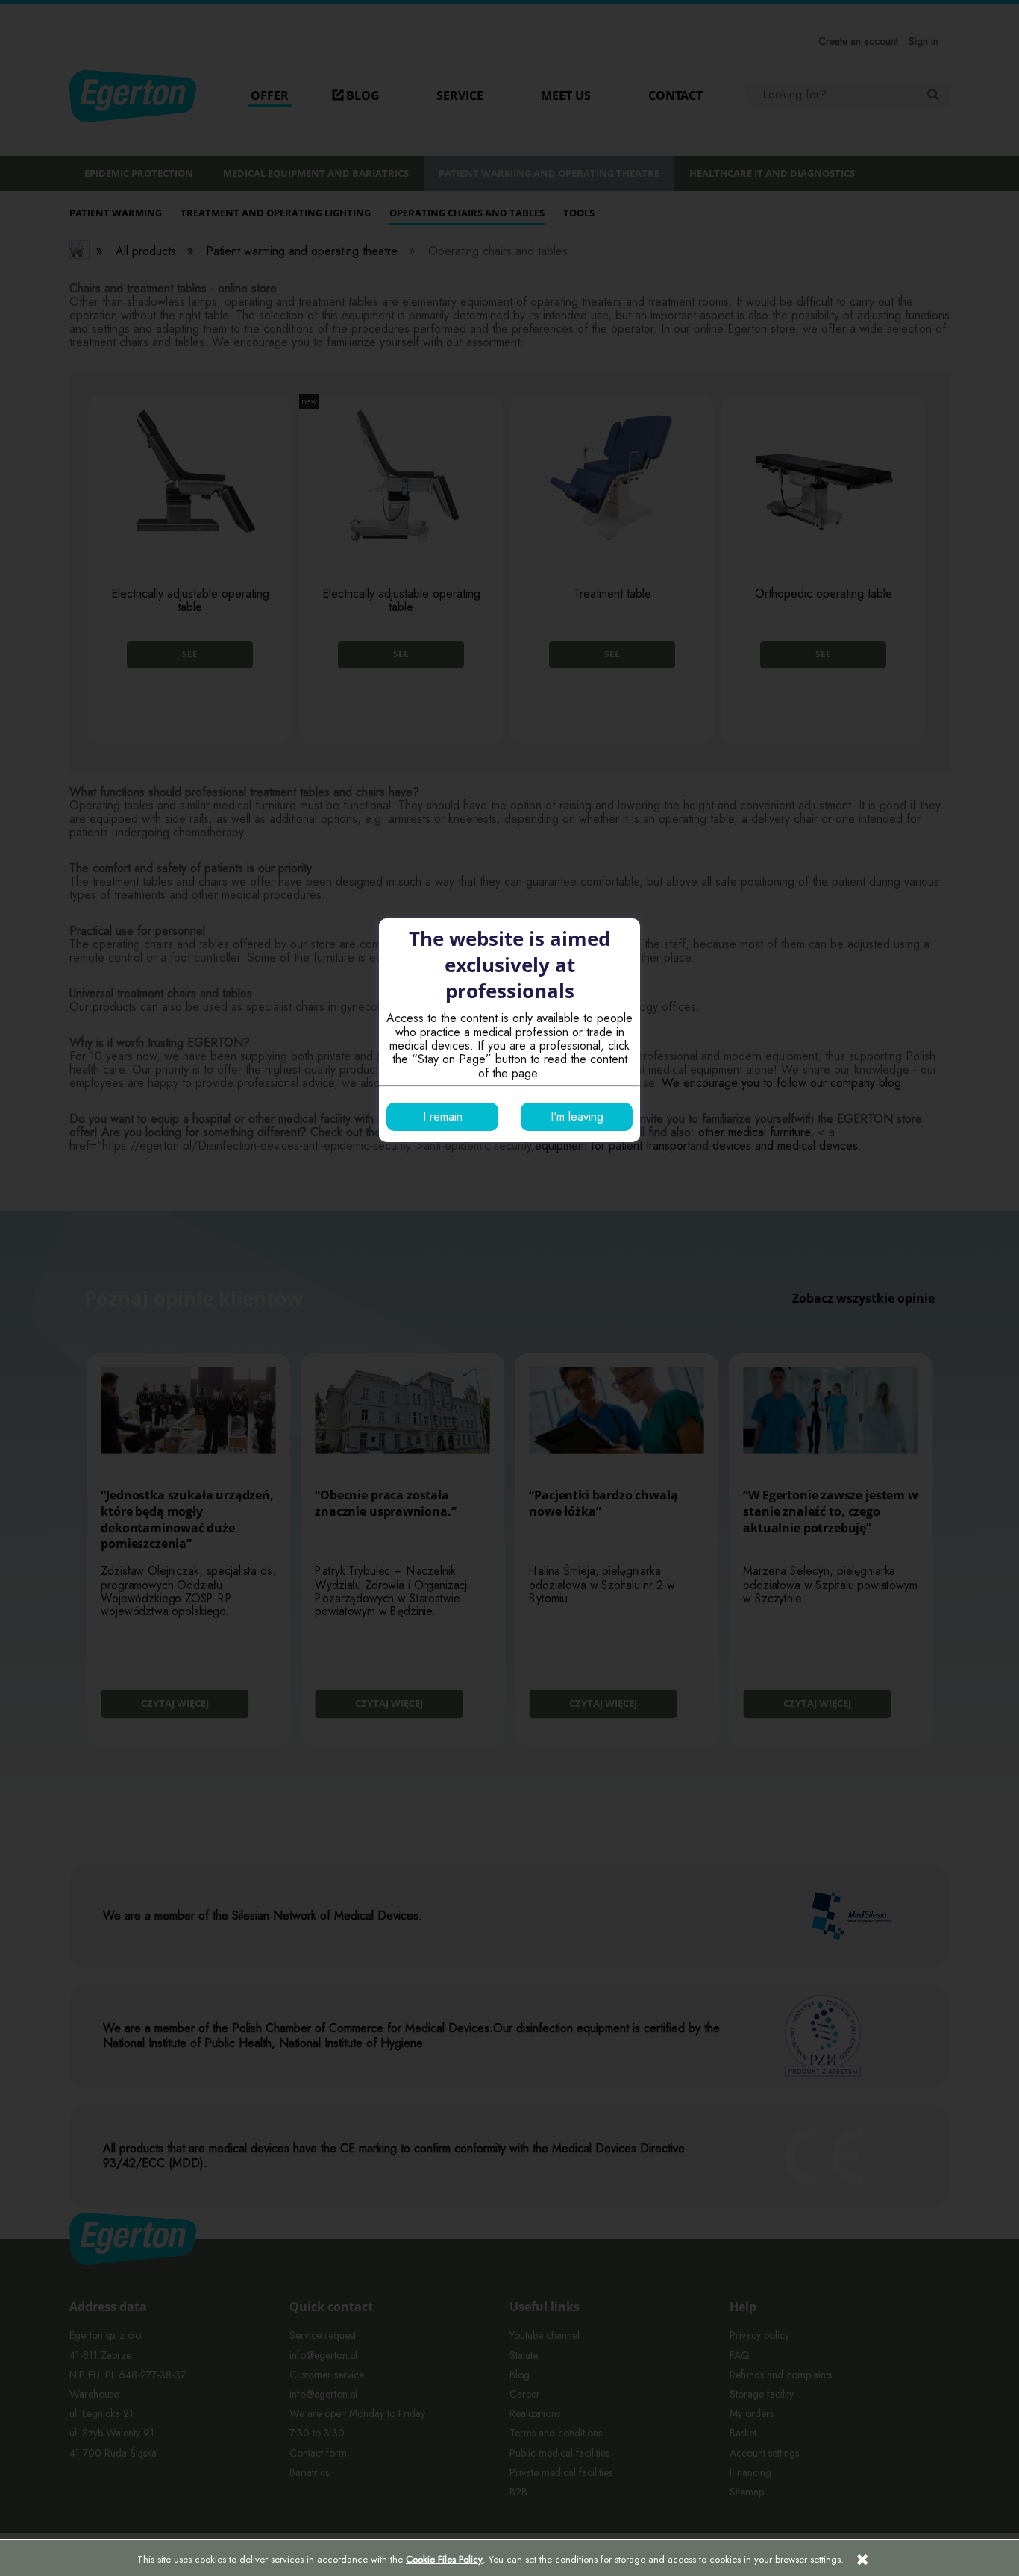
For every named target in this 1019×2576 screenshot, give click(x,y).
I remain (443, 1116)
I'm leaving (577, 1116)
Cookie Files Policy (444, 2559)
